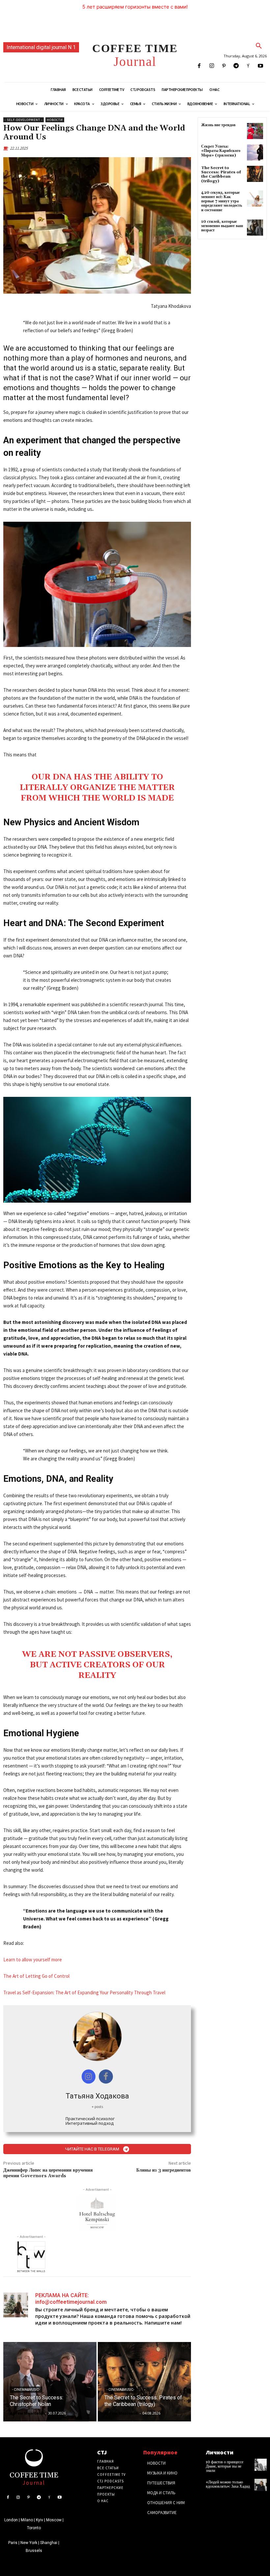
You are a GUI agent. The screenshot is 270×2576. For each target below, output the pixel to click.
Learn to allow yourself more (33, 1960)
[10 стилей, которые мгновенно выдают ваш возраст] (255, 228)
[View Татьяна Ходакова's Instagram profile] (89, 2077)
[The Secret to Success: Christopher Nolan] (50, 2382)
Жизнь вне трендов (218, 125)
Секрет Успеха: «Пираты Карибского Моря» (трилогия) (221, 151)
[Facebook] (199, 66)
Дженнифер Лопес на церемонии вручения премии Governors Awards (48, 2173)
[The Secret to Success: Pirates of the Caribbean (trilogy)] (144, 2382)
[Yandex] (248, 66)
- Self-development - (24, 120)
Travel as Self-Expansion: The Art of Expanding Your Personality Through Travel (84, 1992)
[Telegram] (236, 66)
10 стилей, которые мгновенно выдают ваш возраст (222, 226)
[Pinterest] (224, 66)
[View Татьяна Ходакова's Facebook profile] (106, 2077)
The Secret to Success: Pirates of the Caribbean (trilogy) (221, 175)
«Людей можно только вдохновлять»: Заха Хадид (228, 2484)
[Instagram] (212, 66)
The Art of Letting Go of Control (36, 1976)
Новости (55, 120)
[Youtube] (261, 66)
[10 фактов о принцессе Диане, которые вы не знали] (261, 2465)
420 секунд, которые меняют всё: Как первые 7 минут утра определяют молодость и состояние (222, 201)
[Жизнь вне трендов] (255, 131)
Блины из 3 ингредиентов (164, 2170)
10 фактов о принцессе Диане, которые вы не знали (225, 2466)
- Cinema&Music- (26, 2390)
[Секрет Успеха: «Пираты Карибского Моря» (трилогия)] (255, 152)
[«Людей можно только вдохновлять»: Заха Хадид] (261, 2485)
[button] (259, 46)
